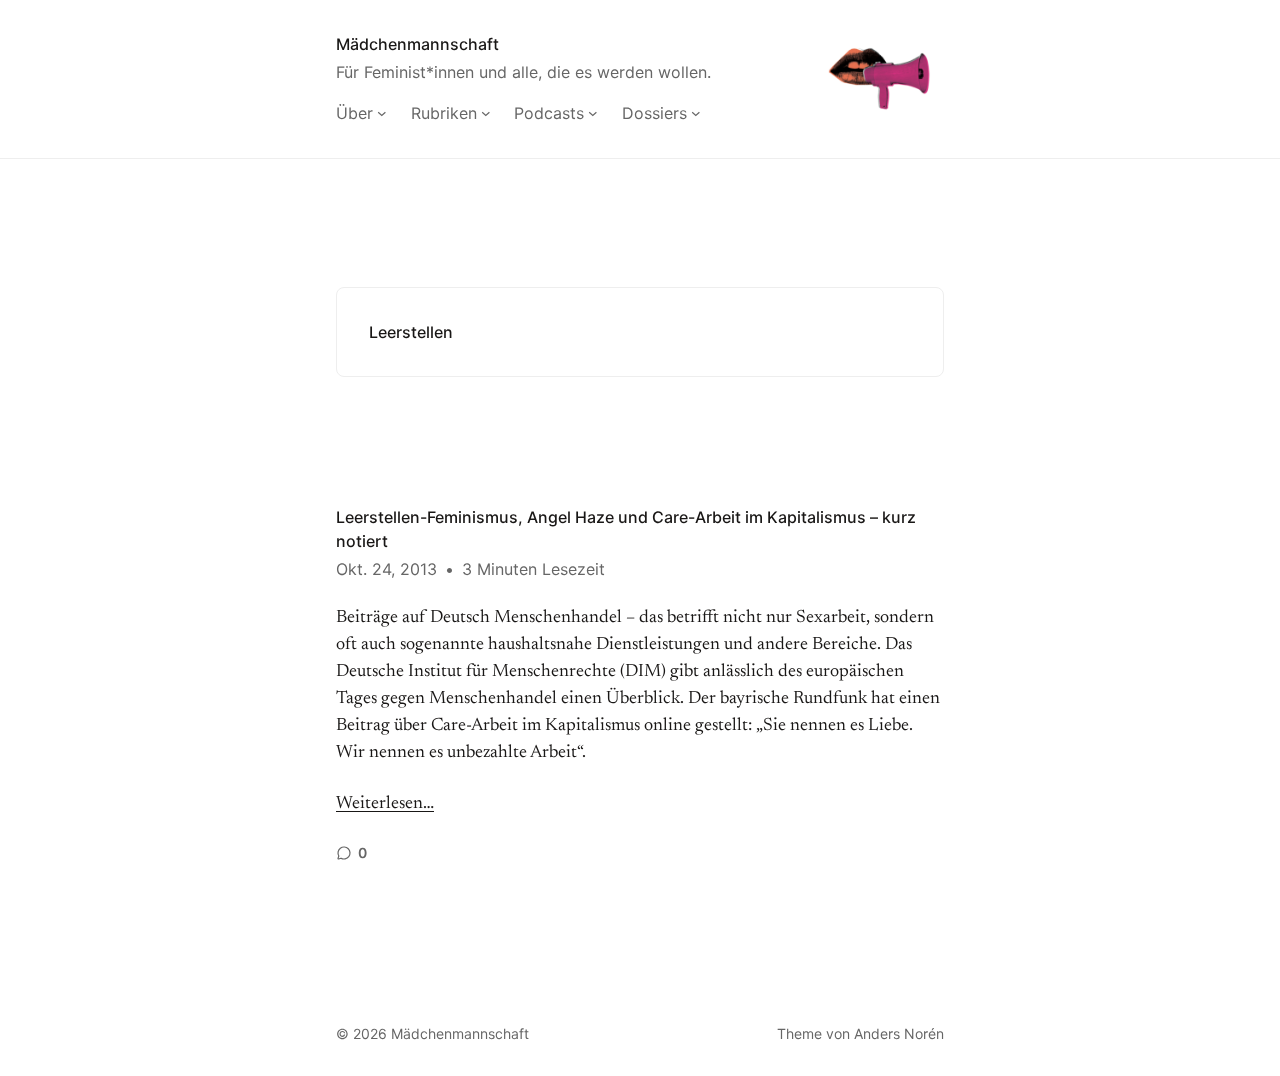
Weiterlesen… (385, 804)
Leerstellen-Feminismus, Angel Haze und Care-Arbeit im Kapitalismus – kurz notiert (626, 529)
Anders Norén (899, 1033)
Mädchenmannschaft (417, 44)
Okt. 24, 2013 (386, 569)
